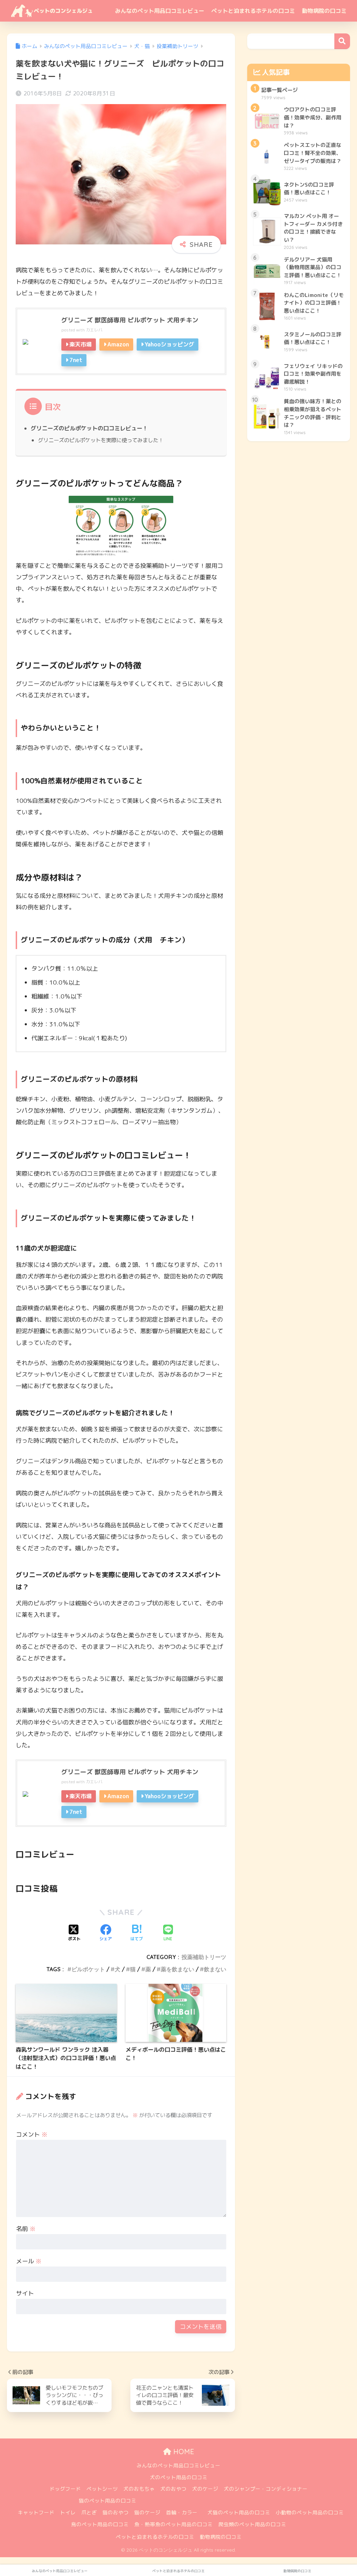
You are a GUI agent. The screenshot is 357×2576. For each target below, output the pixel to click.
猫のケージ (147, 2512)
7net (76, 360)
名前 (26, 2229)
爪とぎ (89, 2512)
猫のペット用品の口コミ (108, 2501)
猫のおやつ (116, 2512)
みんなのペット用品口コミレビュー (160, 11)
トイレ (68, 2512)
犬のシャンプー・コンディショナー (266, 2489)
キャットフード (36, 2512)
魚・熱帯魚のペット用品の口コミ (173, 2524)
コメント (32, 2134)
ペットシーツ (102, 2489)
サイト (25, 2293)
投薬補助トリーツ (204, 1957)
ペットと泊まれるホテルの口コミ (253, 11)
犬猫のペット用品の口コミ (239, 2512)
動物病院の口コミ (324, 11)
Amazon (118, 344)
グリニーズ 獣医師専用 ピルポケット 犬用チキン (130, 320)
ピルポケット (88, 1969)
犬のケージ (205, 2489)
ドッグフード (65, 2489)
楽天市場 (81, 344)
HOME (183, 2452)
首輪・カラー (182, 2512)
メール (29, 2261)
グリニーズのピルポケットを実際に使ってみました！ (101, 440)
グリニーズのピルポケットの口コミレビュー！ (89, 428)
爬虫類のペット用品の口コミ (252, 2524)
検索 (342, 41)
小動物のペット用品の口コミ (310, 2512)
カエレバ (94, 330)
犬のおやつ (173, 2489)
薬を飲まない (177, 1969)
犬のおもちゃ (139, 2489)
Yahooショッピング (169, 344)
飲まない (215, 1969)
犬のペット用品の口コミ (179, 2477)
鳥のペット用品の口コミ (100, 2524)
